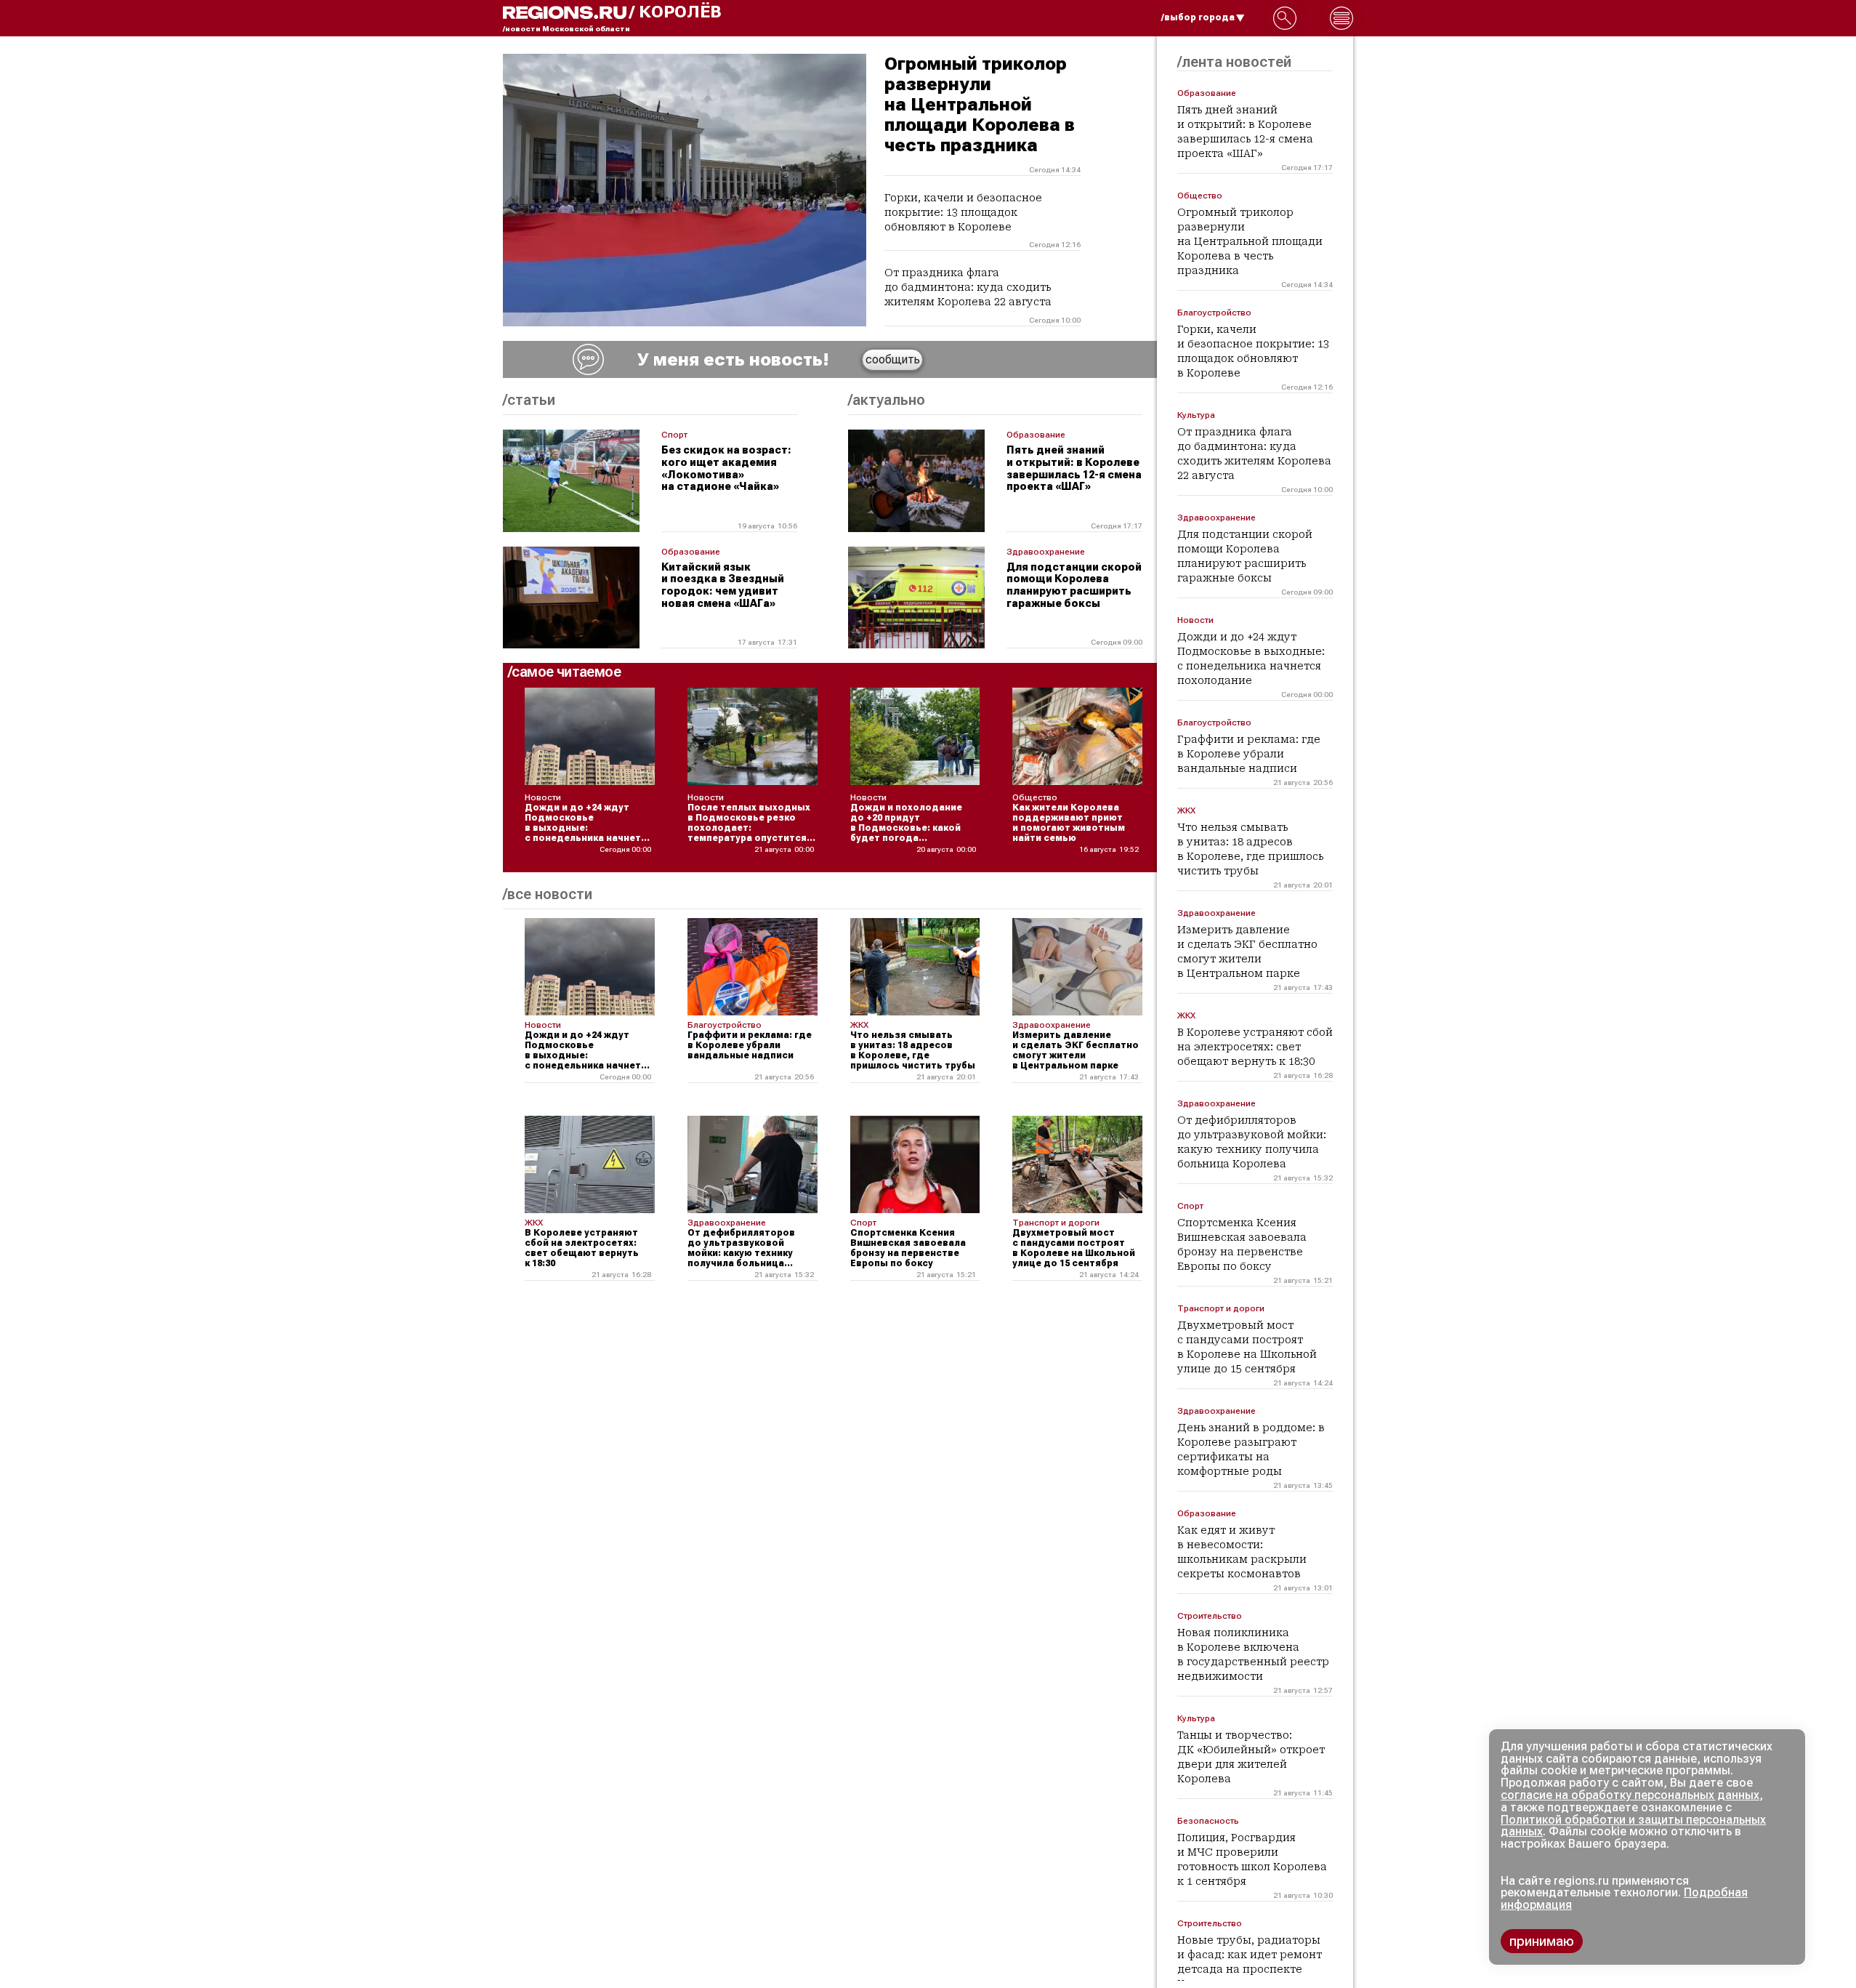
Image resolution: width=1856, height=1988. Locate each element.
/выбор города (1198, 17)
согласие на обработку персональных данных (1630, 1795)
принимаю (1542, 1941)
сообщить (893, 359)
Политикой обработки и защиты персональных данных (1633, 1826)
